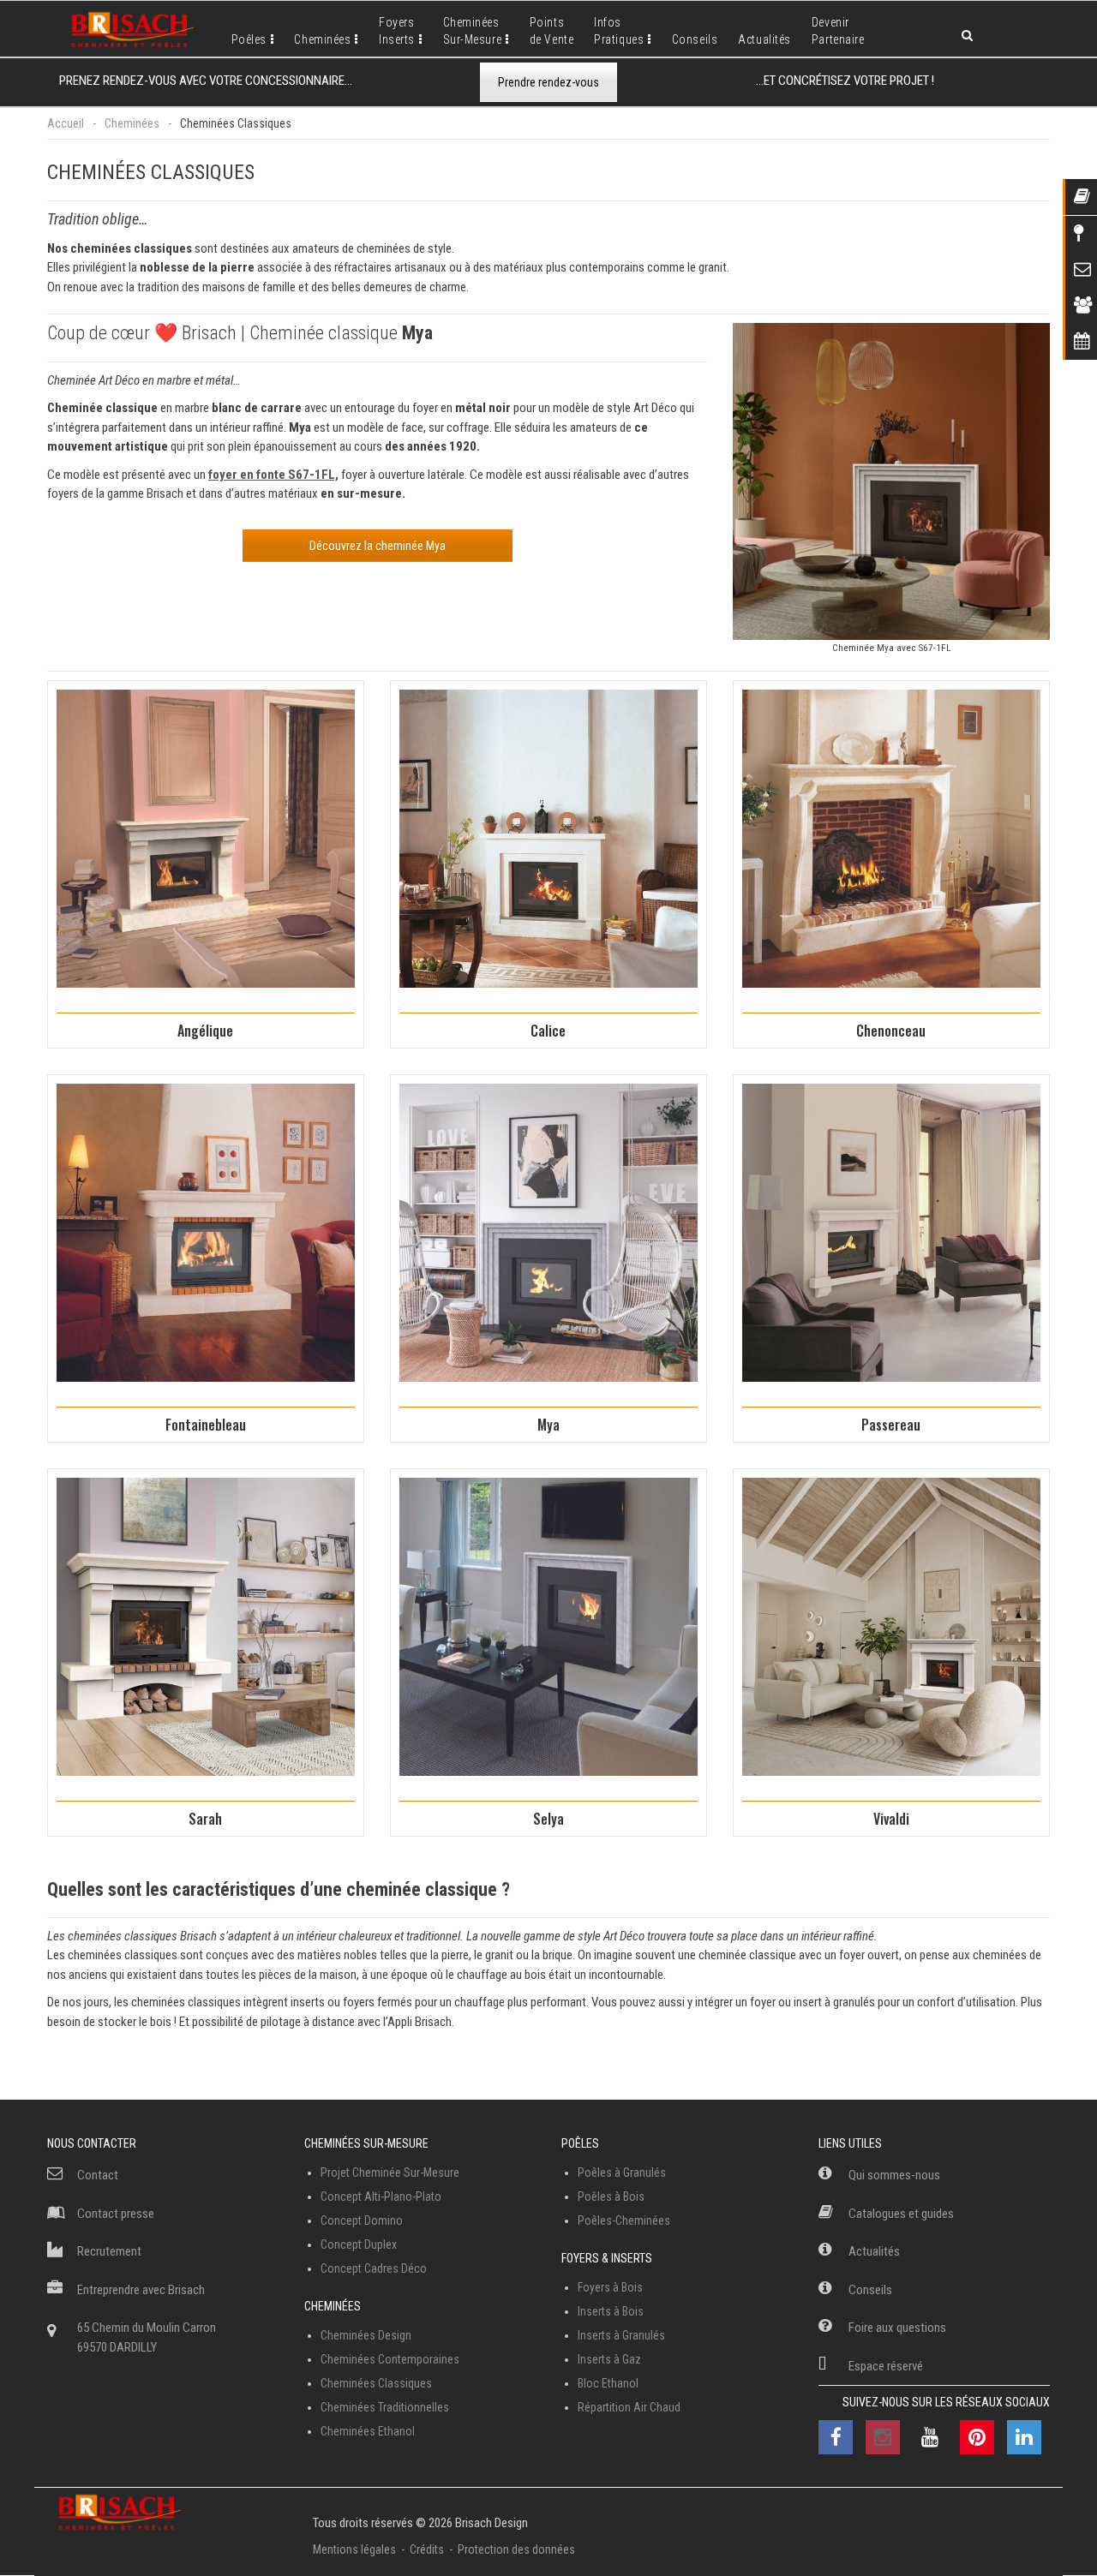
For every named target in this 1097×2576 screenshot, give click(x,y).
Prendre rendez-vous (548, 82)
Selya (548, 1819)
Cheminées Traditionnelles (385, 2407)
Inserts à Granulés (621, 2335)
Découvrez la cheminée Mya (378, 546)
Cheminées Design (366, 2335)
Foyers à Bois (610, 2287)
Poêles (249, 39)
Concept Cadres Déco (374, 2268)
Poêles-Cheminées (624, 2220)
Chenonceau (891, 1031)
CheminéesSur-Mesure (473, 31)
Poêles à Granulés (622, 2173)
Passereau (891, 1425)
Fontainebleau (206, 1425)
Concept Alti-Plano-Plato (381, 2196)
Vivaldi (891, 1819)
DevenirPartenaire (838, 31)
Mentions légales (354, 2549)
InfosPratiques (619, 31)
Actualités (764, 39)
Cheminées (322, 39)
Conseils (695, 39)
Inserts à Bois (611, 2311)
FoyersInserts (397, 31)
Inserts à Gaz (609, 2359)
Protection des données (516, 2549)
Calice (548, 1031)
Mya (548, 1425)
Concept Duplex (359, 2244)
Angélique (205, 1031)
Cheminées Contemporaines (390, 2359)
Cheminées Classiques (376, 2383)
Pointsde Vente (551, 31)
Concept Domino (362, 2220)
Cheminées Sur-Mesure (366, 2143)
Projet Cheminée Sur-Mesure (390, 2173)
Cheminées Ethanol (368, 2431)
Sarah (205, 1819)
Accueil (66, 123)
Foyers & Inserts (607, 2258)
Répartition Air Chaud (629, 2407)
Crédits (427, 2549)
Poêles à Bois (611, 2196)
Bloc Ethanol (608, 2383)
